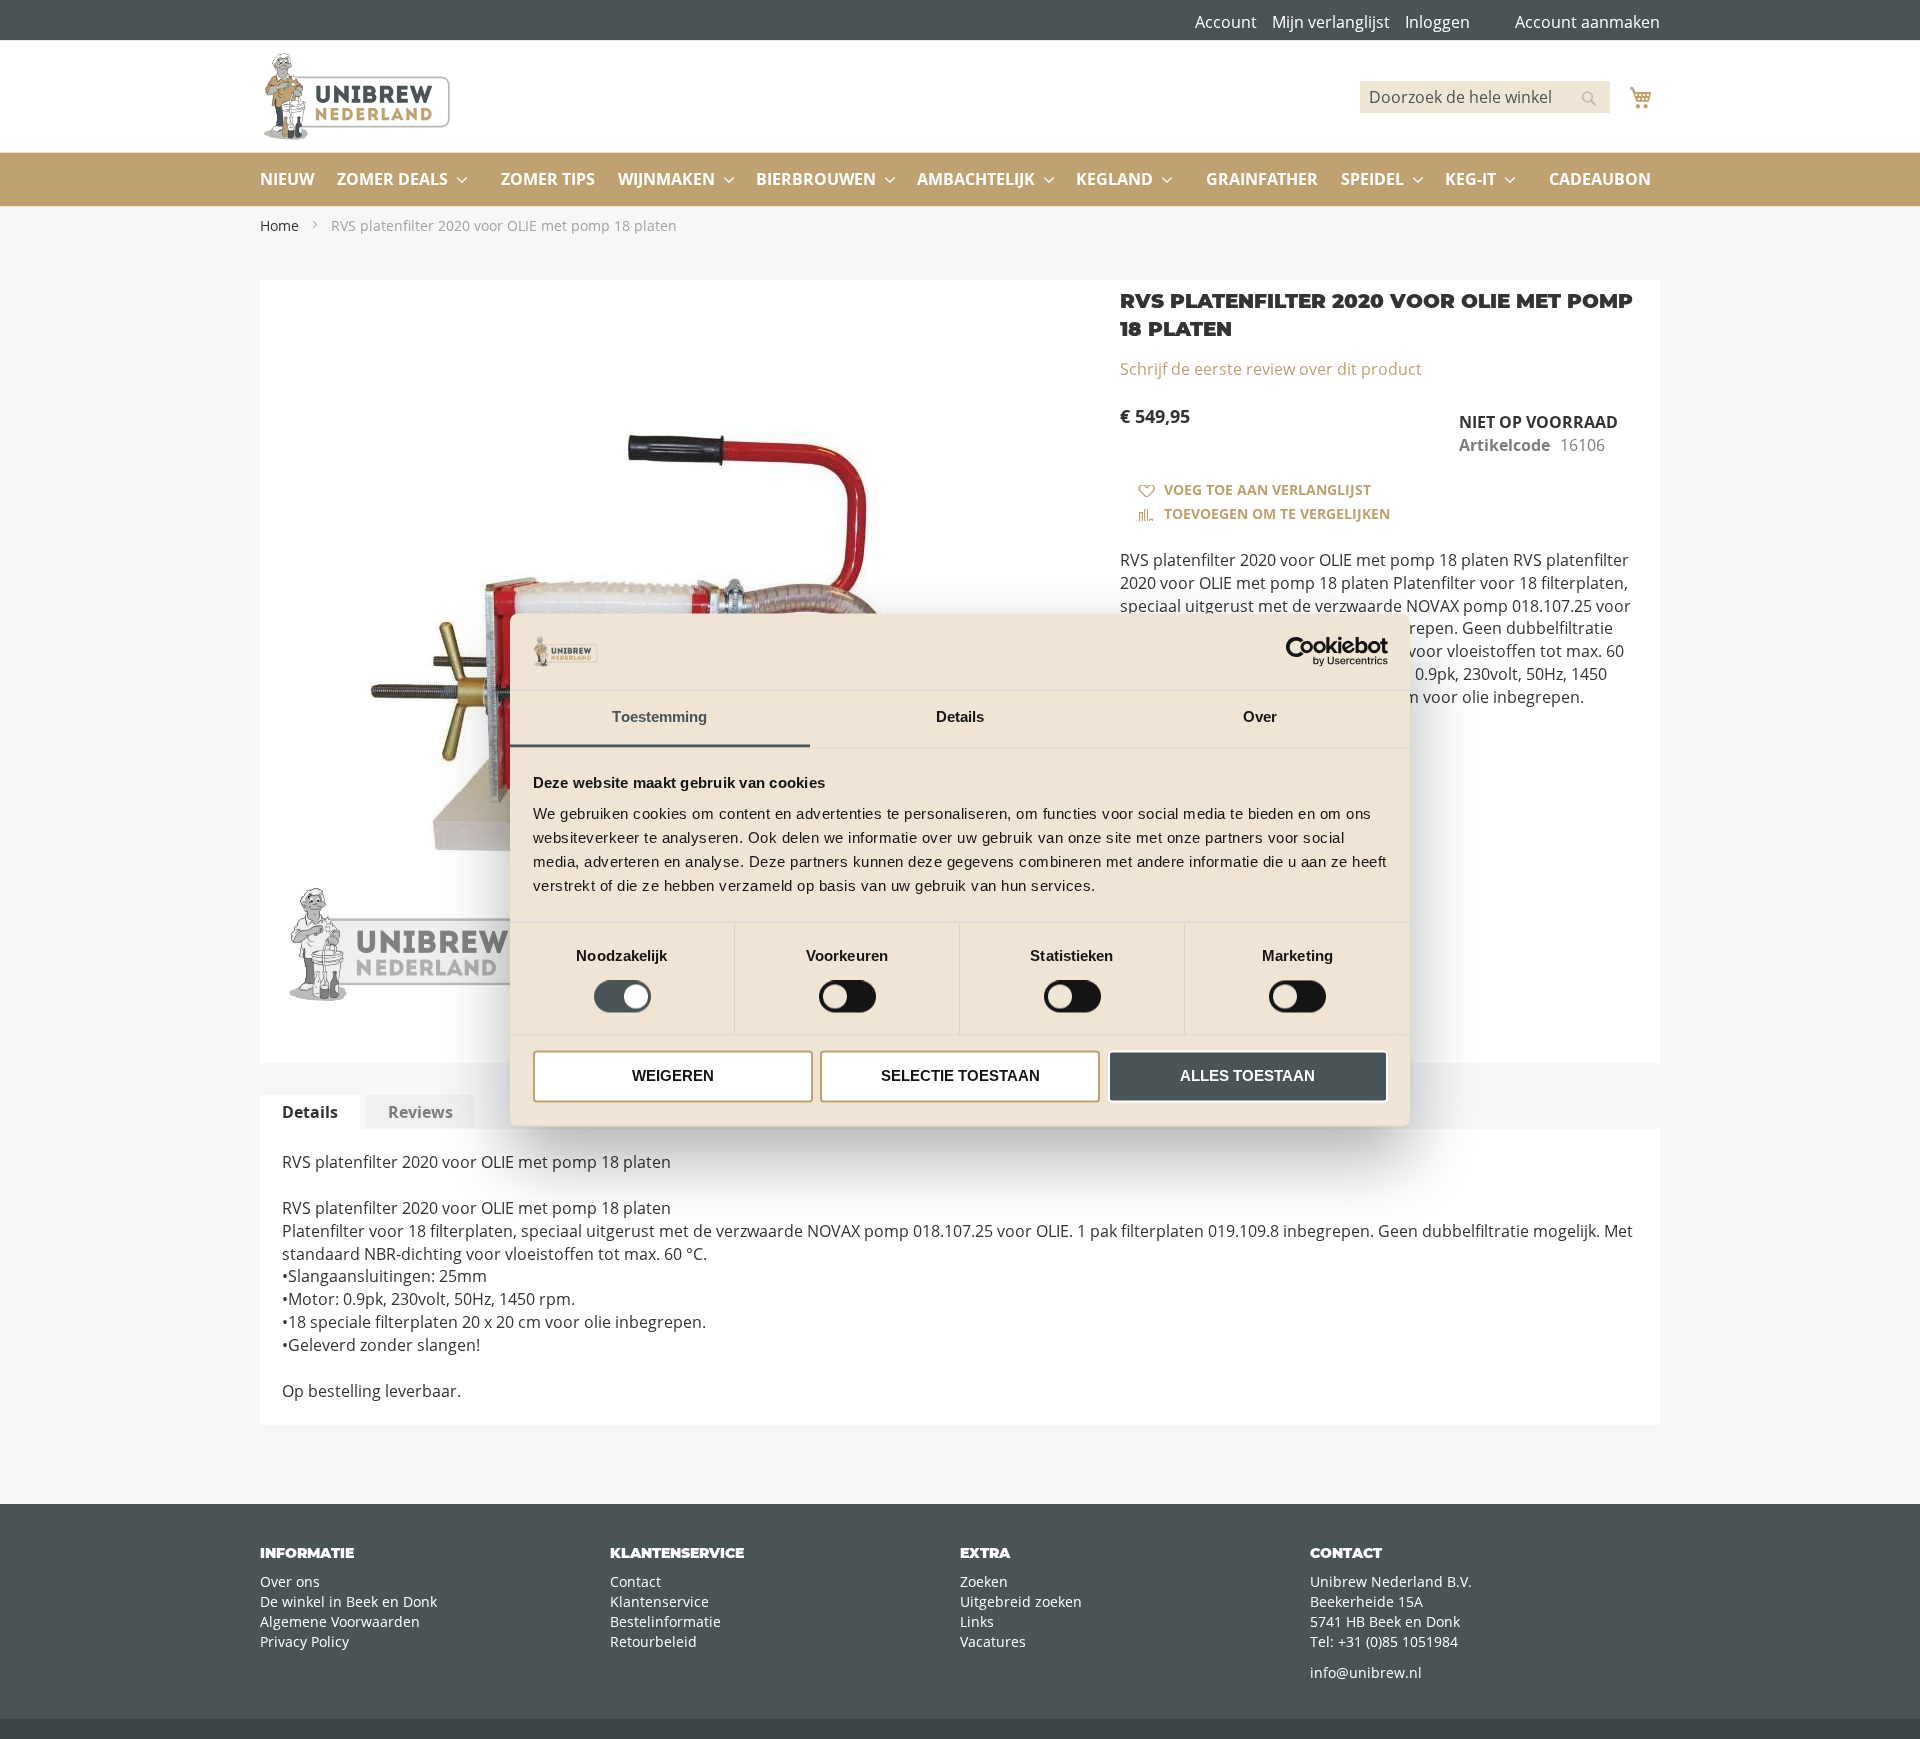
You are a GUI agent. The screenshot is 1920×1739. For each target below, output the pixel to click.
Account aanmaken (1587, 22)
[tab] (310, 1112)
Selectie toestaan (960, 1076)
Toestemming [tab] (659, 717)
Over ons (290, 1581)
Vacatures (993, 1641)
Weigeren (673, 1076)
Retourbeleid (653, 1641)
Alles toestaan (1247, 1076)
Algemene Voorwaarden (340, 1621)
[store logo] (357, 96)
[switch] (847, 998)
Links (977, 1621)
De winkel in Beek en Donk (348, 1601)
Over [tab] (1260, 717)
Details (310, 1112)
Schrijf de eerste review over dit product (1271, 369)
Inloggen (1437, 22)
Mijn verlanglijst (1331, 22)
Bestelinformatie (665, 1621)
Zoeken (984, 1581)
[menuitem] (287, 179)
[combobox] (1485, 97)
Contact (635, 1581)
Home (279, 225)
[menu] (960, 179)
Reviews (420, 1112)
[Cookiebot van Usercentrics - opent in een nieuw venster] (1300, 651)
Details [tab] (960, 717)
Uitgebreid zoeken (1021, 1601)
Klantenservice (659, 1601)
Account (1226, 22)
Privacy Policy (304, 1641)
